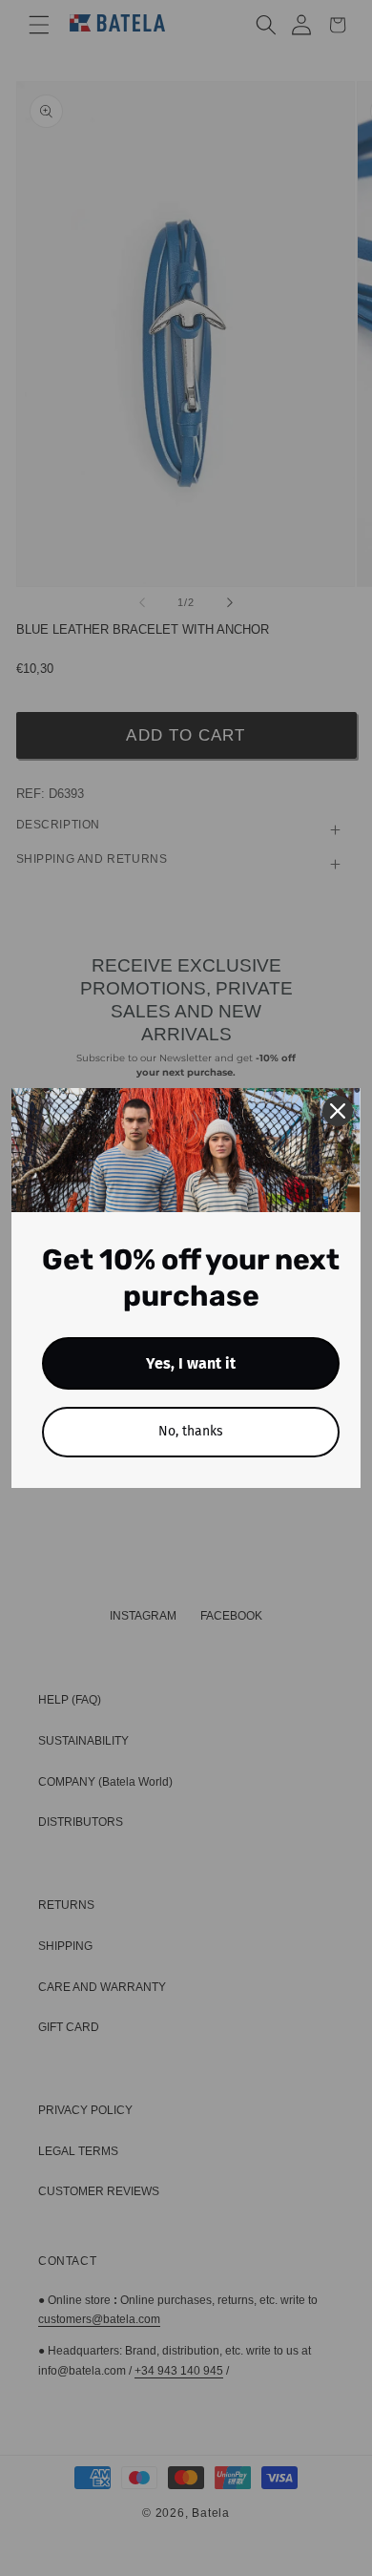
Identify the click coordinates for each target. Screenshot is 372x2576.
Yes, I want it (191, 1363)
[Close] (338, 1111)
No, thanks (191, 1431)
